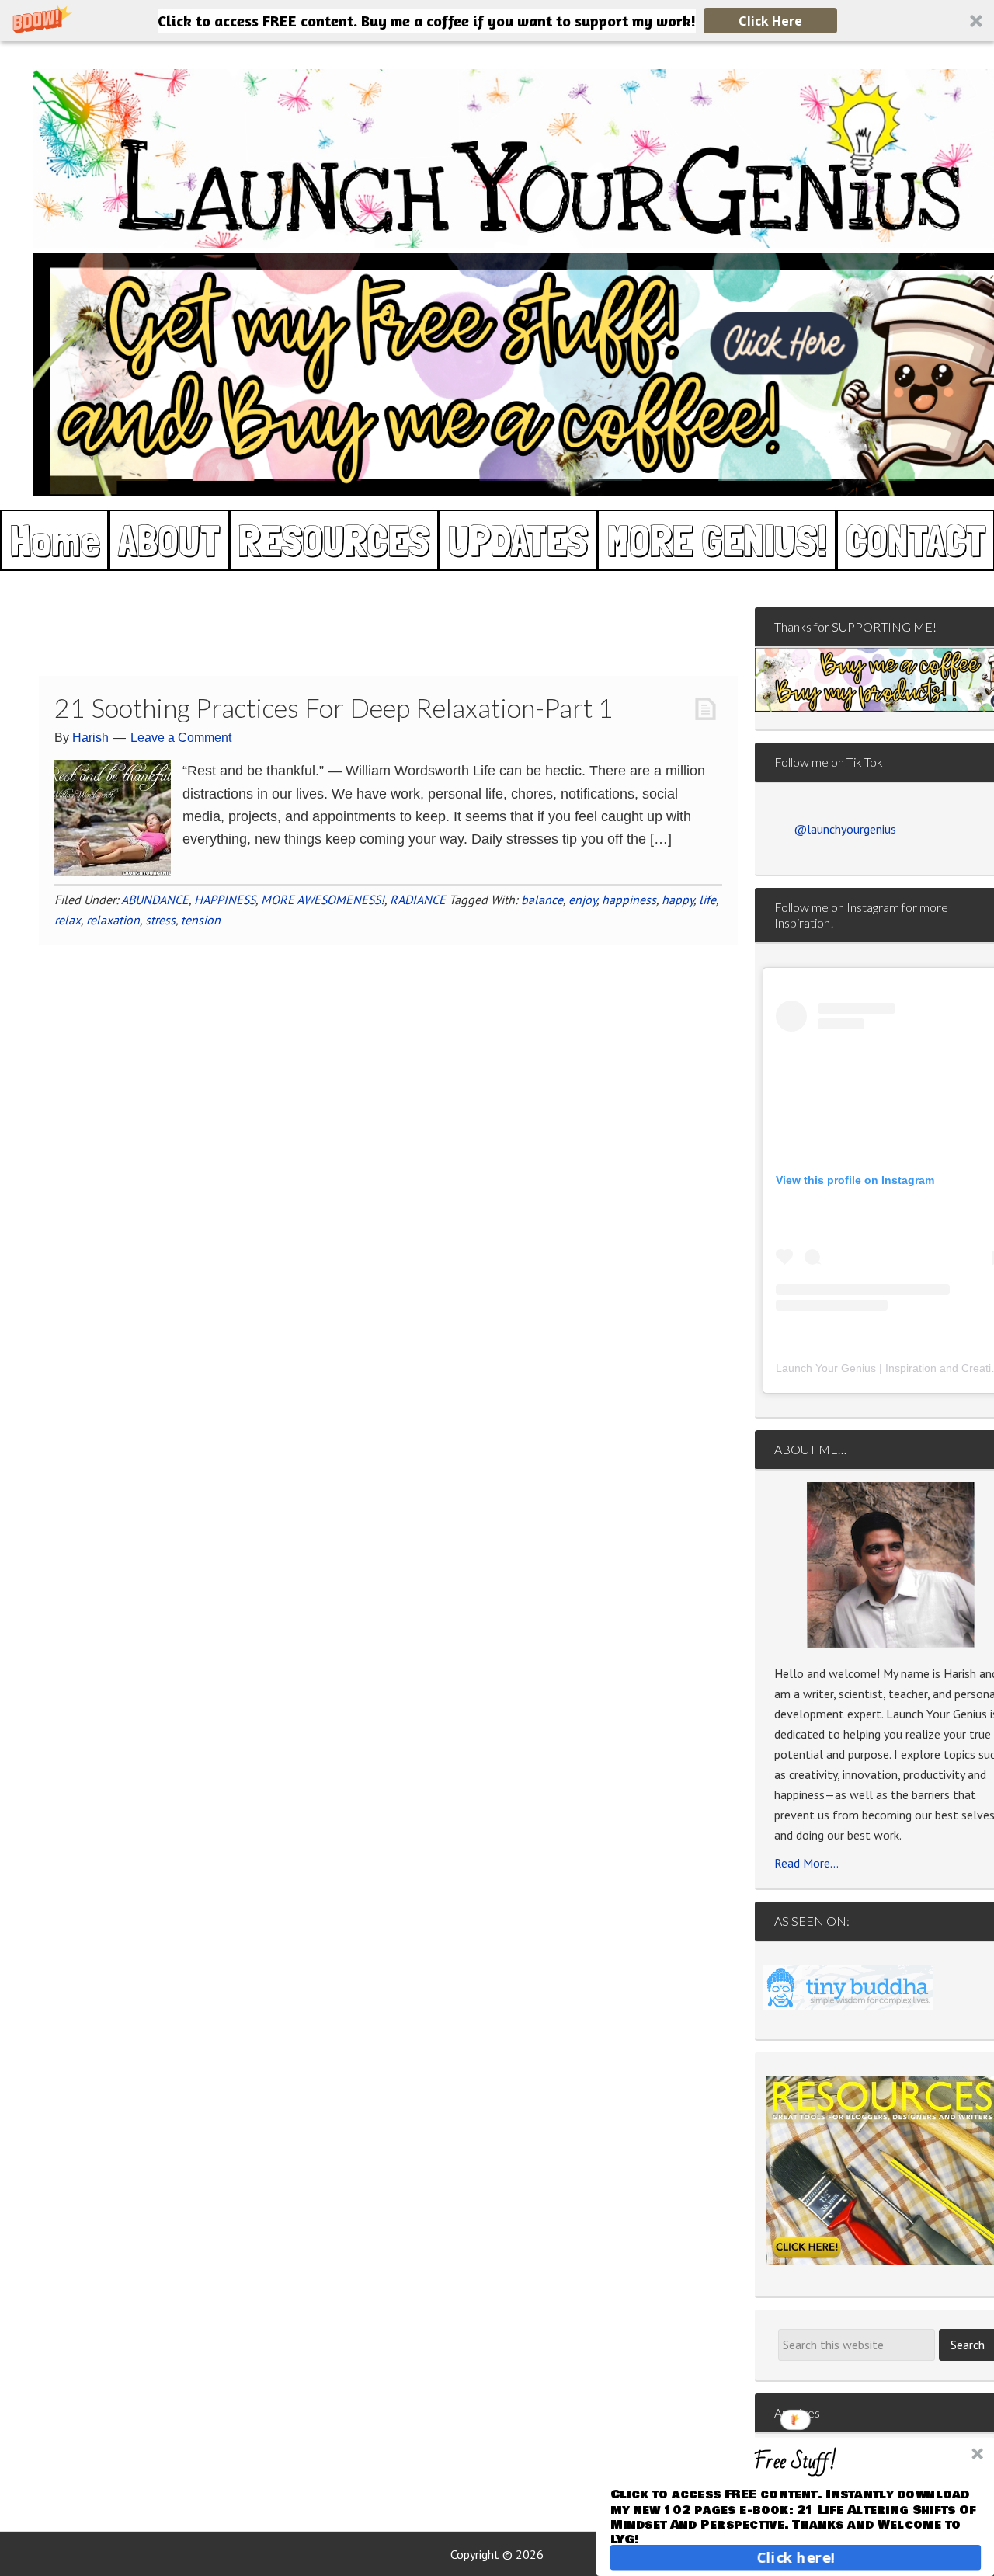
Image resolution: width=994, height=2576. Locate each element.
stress (160, 920)
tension (201, 920)
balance (542, 900)
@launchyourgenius (845, 829)
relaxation (113, 920)
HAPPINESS (225, 900)
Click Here (770, 21)
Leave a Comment (181, 738)
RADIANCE (418, 900)
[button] (497, 21)
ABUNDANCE (155, 900)
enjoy (582, 900)
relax (68, 920)
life (707, 900)
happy (678, 900)
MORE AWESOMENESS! (323, 900)
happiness (629, 900)
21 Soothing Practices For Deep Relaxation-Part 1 (334, 707)
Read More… (806, 1863)
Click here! (796, 2557)
